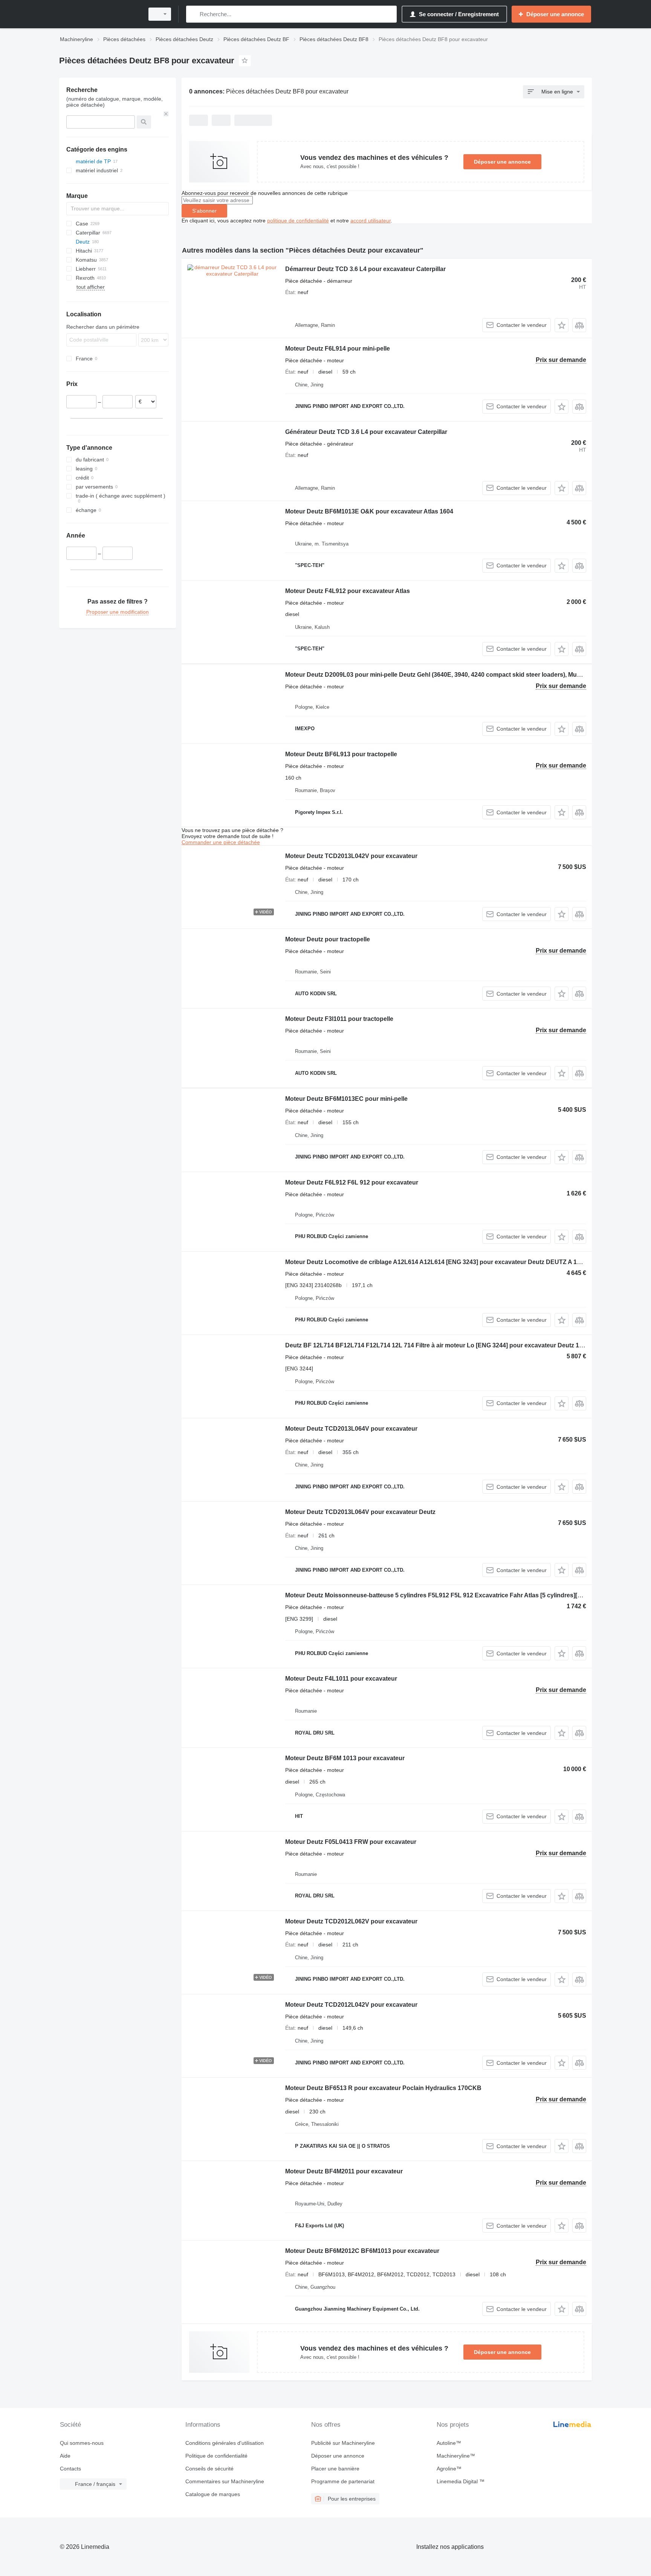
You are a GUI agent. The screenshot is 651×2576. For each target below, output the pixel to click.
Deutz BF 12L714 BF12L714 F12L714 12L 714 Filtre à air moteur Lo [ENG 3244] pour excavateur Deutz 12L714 (441, 1345)
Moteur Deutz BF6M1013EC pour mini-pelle (346, 1099)
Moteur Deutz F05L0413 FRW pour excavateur (351, 1842)
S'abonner (204, 211)
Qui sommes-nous (82, 2443)
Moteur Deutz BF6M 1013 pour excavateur (345, 1758)
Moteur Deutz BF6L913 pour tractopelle (341, 754)
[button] (562, 325)
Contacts (70, 2469)
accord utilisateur (371, 221)
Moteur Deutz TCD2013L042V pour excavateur (351, 856)
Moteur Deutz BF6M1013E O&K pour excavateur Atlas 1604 (369, 511)
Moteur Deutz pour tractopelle (328, 939)
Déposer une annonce (502, 162)
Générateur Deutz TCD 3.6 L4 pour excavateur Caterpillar (366, 432)
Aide (65, 2456)
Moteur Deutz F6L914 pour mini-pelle (338, 349)
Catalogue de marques (213, 2494)
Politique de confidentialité (216, 2456)
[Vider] (166, 114)
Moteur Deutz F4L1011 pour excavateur (341, 1679)
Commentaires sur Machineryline (225, 2481)
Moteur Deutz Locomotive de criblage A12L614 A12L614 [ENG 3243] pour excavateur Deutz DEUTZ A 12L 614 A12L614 (454, 1262)
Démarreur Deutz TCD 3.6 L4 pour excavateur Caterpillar (365, 269)
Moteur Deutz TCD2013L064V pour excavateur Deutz (360, 1512)
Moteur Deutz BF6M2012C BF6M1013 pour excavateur (362, 2251)
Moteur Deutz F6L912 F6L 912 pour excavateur (352, 1182)
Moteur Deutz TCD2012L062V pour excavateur (351, 1921)
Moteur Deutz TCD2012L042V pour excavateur (351, 2005)
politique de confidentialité (298, 221)
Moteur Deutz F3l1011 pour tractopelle (339, 1019)
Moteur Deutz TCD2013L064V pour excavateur (351, 1429)
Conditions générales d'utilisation (225, 2443)
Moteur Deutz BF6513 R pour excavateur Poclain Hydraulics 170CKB (383, 2088)
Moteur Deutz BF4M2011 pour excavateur (344, 2171)
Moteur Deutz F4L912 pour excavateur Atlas (348, 591)
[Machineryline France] (99, 14)
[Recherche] (193, 14)
